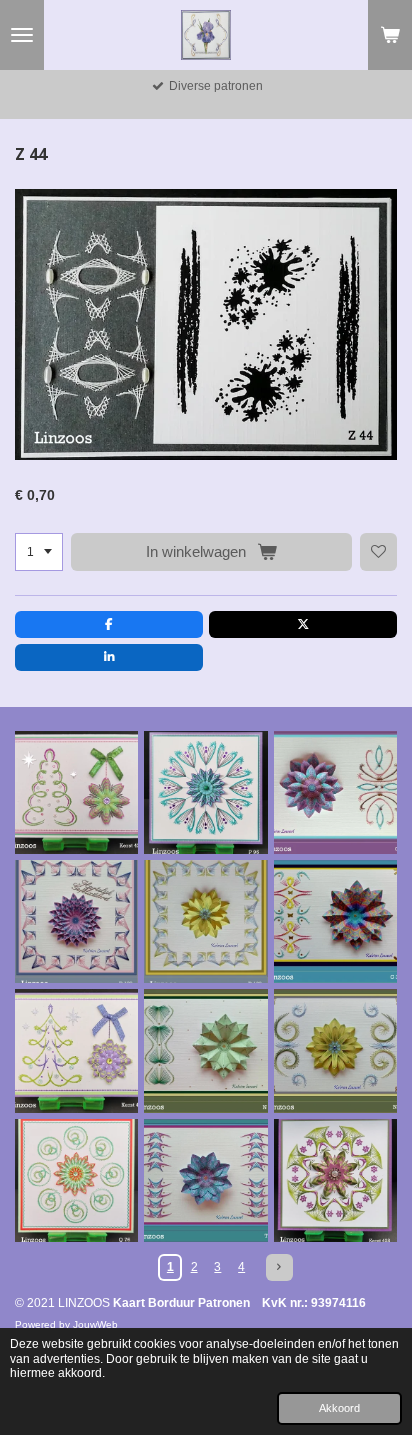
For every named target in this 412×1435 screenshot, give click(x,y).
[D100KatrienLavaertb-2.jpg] (76, 921)
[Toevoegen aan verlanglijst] (379, 552)
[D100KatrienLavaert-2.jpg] (205, 921)
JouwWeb (95, 1324)
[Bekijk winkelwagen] (390, 35)
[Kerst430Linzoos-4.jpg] (76, 1050)
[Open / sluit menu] (22, 35)
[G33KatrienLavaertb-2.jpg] (335, 921)
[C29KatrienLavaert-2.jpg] (335, 792)
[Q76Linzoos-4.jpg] (76, 1180)
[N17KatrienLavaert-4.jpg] (335, 1050)
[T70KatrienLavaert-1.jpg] (205, 1180)
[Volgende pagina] (279, 1267)
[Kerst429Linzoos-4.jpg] (76, 792)
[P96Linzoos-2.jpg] (205, 792)
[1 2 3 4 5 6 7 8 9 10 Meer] (39, 552)
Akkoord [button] (339, 1408)
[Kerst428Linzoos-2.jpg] (335, 1180)
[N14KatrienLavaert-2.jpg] (205, 1050)
